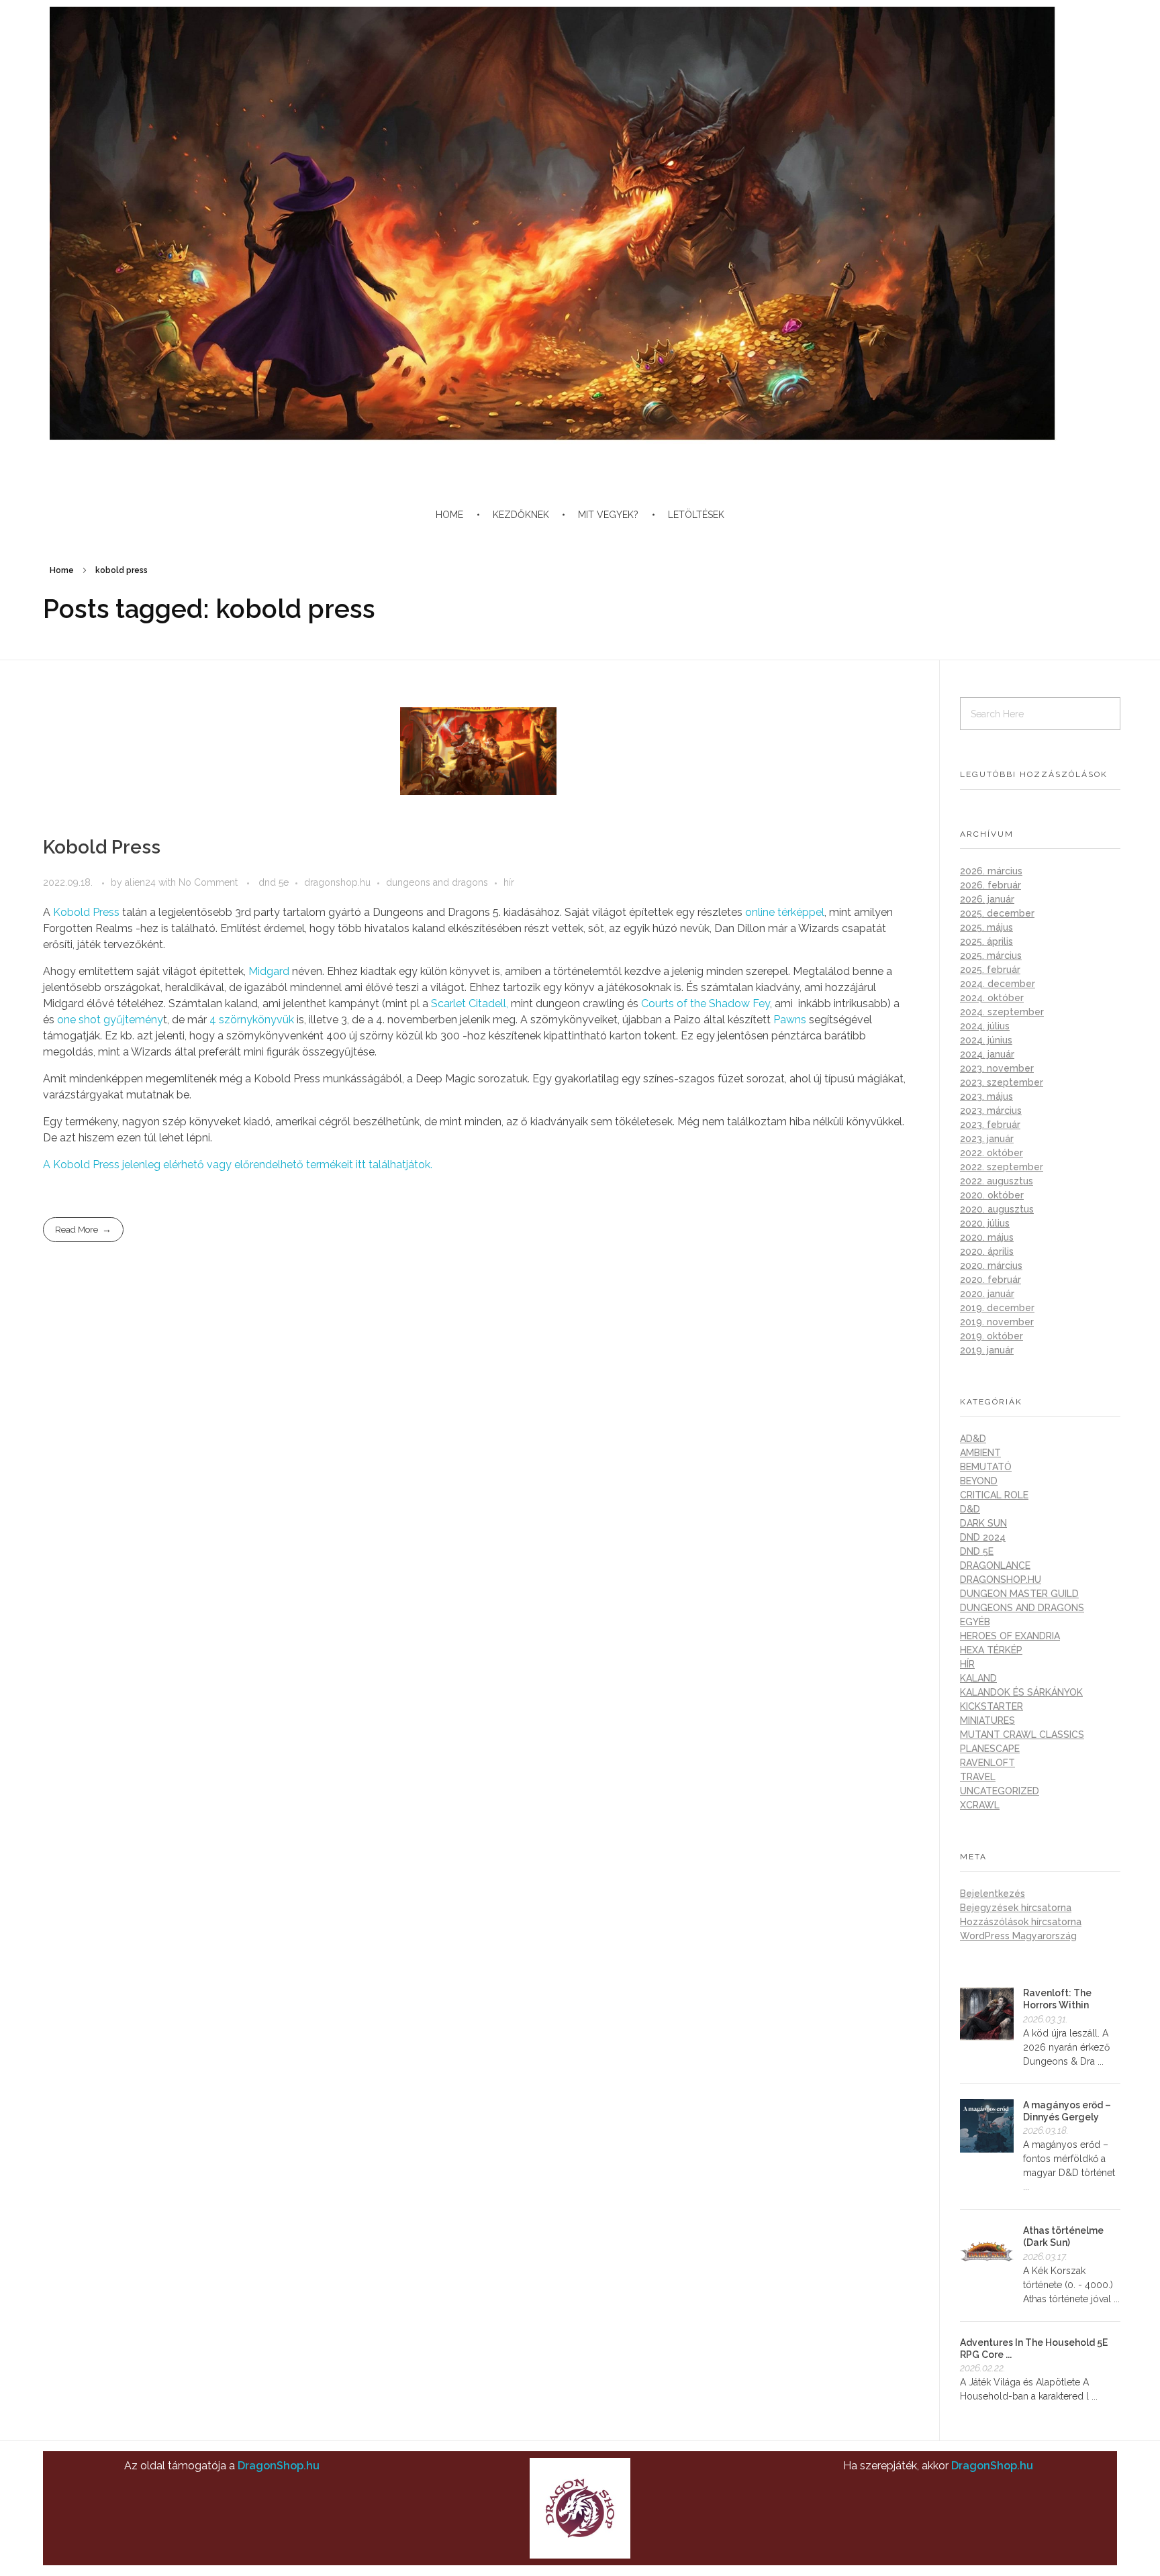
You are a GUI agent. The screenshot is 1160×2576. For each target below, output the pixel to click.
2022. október (992, 1153)
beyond (979, 1481)
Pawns (790, 1020)
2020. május (987, 1237)
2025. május (986, 927)
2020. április (987, 1251)
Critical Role (994, 1495)
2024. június (986, 1040)
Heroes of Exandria (1010, 1636)
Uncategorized (1000, 1791)
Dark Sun (983, 1523)
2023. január (987, 1139)
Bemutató (986, 1467)
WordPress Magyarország (1018, 1936)
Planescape (990, 1749)
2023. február (990, 1125)
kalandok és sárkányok (1021, 1692)
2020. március (991, 1266)
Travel (978, 1777)
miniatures (987, 1720)
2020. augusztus (997, 1209)
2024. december (998, 984)
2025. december (997, 913)
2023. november (997, 1068)
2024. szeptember (1002, 1012)
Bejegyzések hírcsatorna (1016, 1908)
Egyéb (975, 1622)
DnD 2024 (983, 1537)
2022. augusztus (997, 1181)
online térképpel (785, 912)
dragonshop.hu (337, 882)
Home (62, 570)
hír (509, 882)
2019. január (987, 1350)
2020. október (992, 1195)
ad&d (973, 1439)
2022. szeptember (1002, 1167)
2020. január (987, 1294)
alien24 (142, 882)
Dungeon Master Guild (1019, 1594)
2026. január (987, 899)
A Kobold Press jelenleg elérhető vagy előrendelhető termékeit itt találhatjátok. (238, 1165)
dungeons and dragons (437, 882)
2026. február (990, 885)
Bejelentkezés (993, 1894)
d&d (970, 1509)
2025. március (991, 956)
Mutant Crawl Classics (1022, 1735)
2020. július (985, 1223)
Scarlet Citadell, (470, 1003)
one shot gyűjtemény (110, 1020)
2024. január (987, 1054)
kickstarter (992, 1706)
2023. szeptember (1002, 1082)
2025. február (990, 970)
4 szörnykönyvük (252, 1020)
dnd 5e (274, 882)
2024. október (992, 998)
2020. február (990, 1280)
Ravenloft (987, 1763)
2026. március (991, 871)
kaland (978, 1678)
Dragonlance (995, 1565)
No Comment (208, 882)
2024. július (985, 1026)
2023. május (986, 1096)
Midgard (268, 971)
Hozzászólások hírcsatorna (1021, 1922)
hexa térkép (991, 1650)
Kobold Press (102, 847)
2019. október (992, 1336)
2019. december (997, 1308)
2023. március (991, 1111)
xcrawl (980, 1805)
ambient (980, 1453)
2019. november (997, 1322)
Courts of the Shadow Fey (706, 1003)
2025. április (986, 941)
